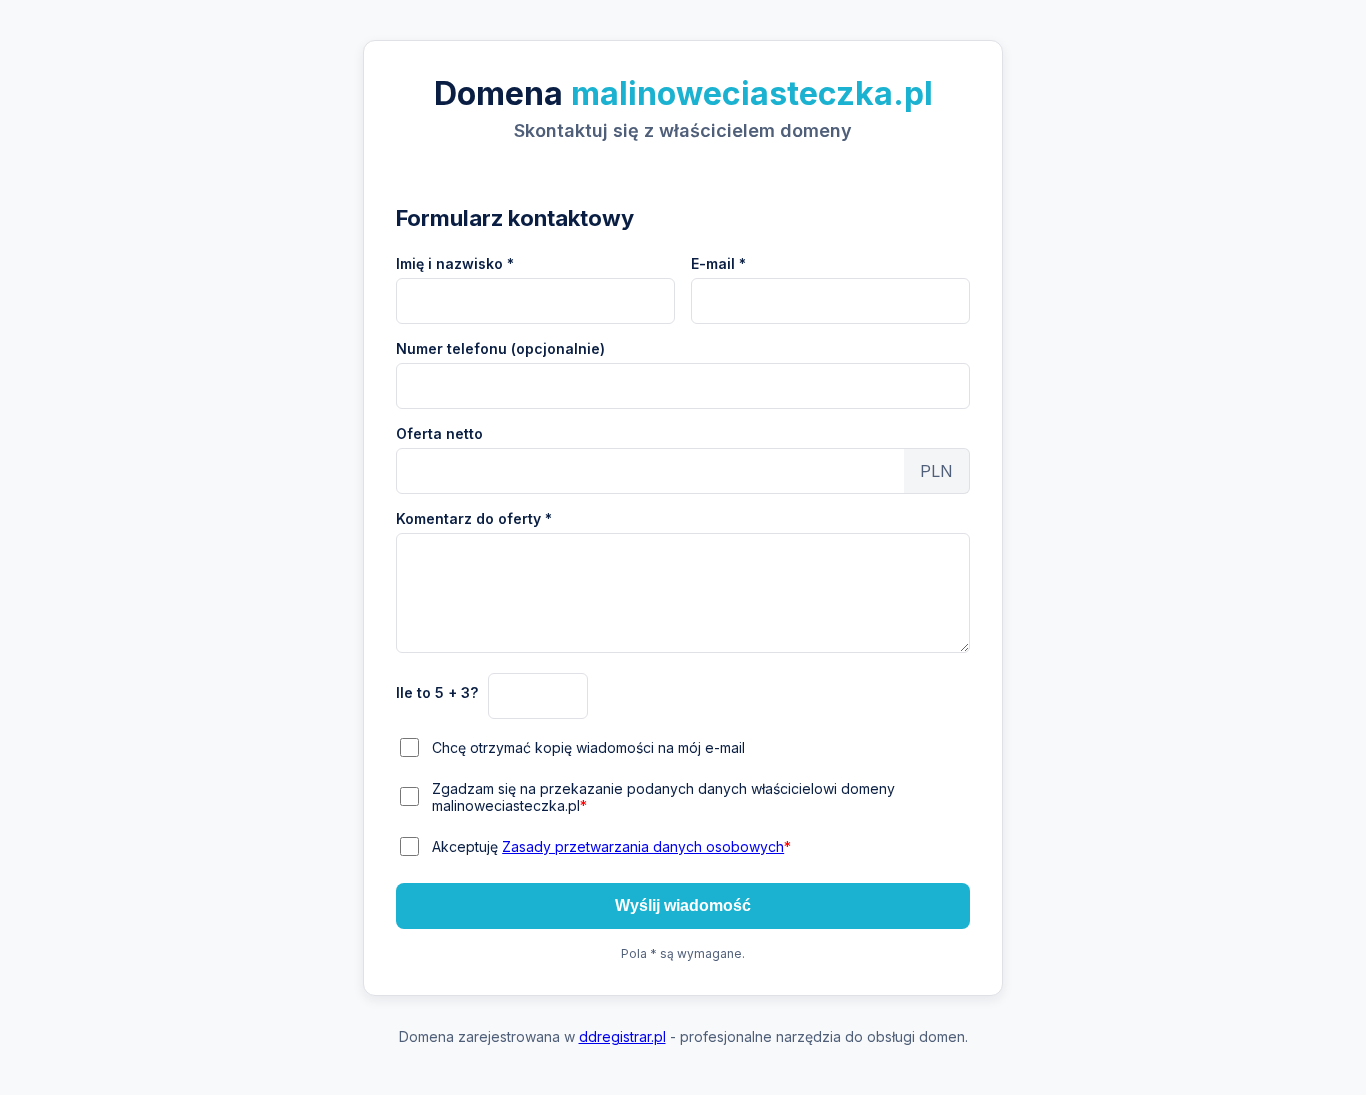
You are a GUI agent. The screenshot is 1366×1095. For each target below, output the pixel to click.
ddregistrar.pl (622, 1036)
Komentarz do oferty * (474, 518)
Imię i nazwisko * (455, 263)
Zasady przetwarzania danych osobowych (643, 846)
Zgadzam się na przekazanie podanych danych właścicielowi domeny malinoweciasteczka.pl (663, 797)
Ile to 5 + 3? (437, 692)
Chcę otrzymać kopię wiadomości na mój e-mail (588, 747)
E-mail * (718, 263)
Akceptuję (611, 846)
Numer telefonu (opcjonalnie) (500, 348)
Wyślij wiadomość (683, 905)
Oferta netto (439, 433)
